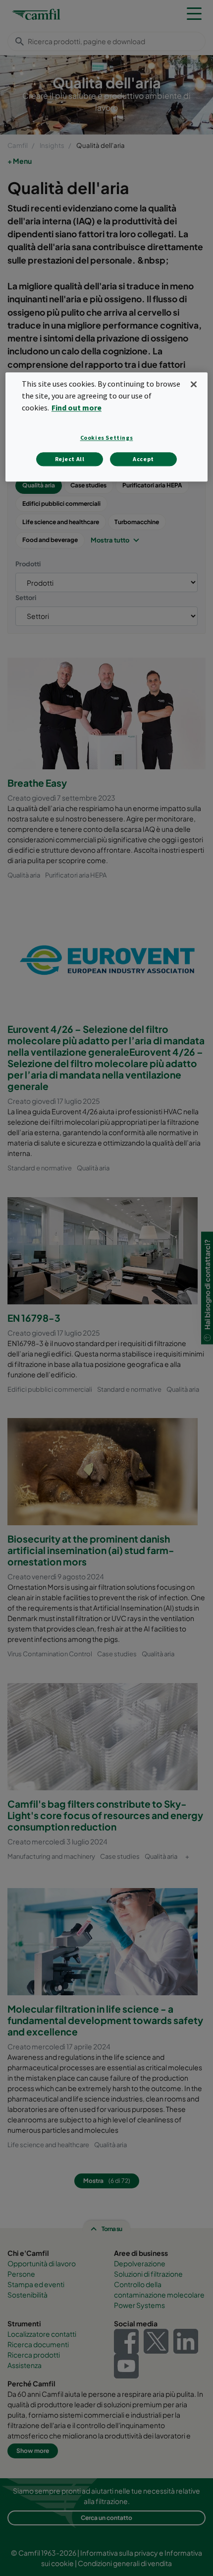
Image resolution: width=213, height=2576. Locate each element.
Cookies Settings (107, 438)
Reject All (70, 459)
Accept (143, 459)
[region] (107, 427)
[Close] (194, 384)
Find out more (77, 407)
